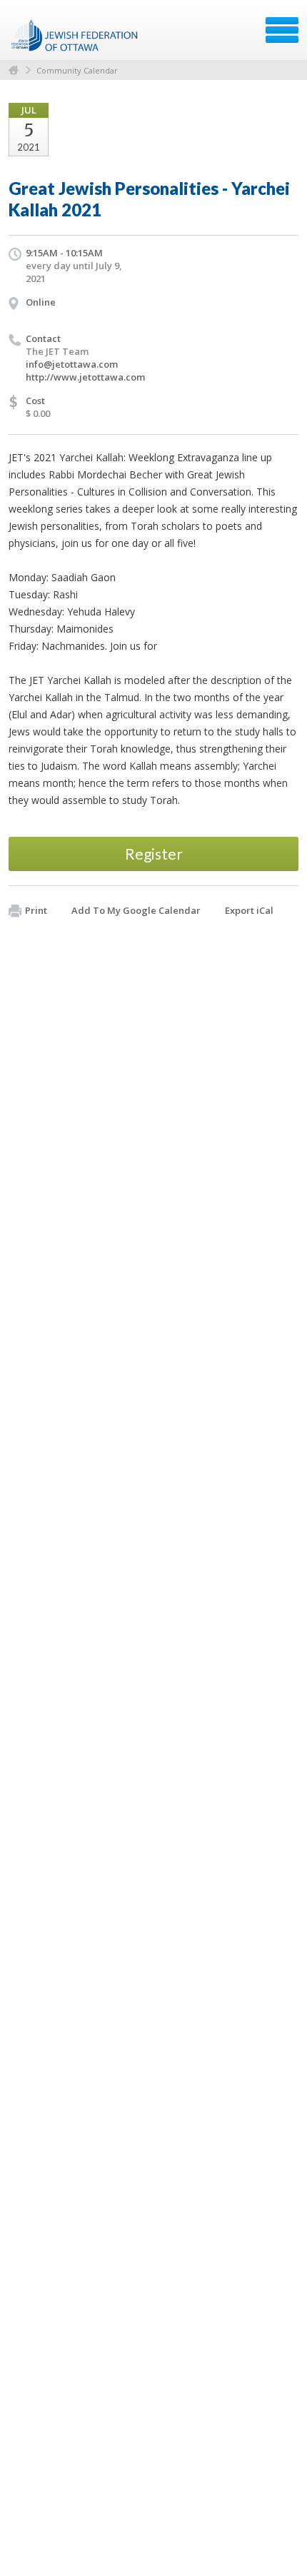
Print (36, 910)
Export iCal (249, 910)
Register (154, 854)
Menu (282, 30)
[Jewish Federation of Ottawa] (75, 35)
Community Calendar (77, 70)
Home (14, 70)
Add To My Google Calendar (136, 910)
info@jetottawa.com (72, 364)
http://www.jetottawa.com (85, 377)
